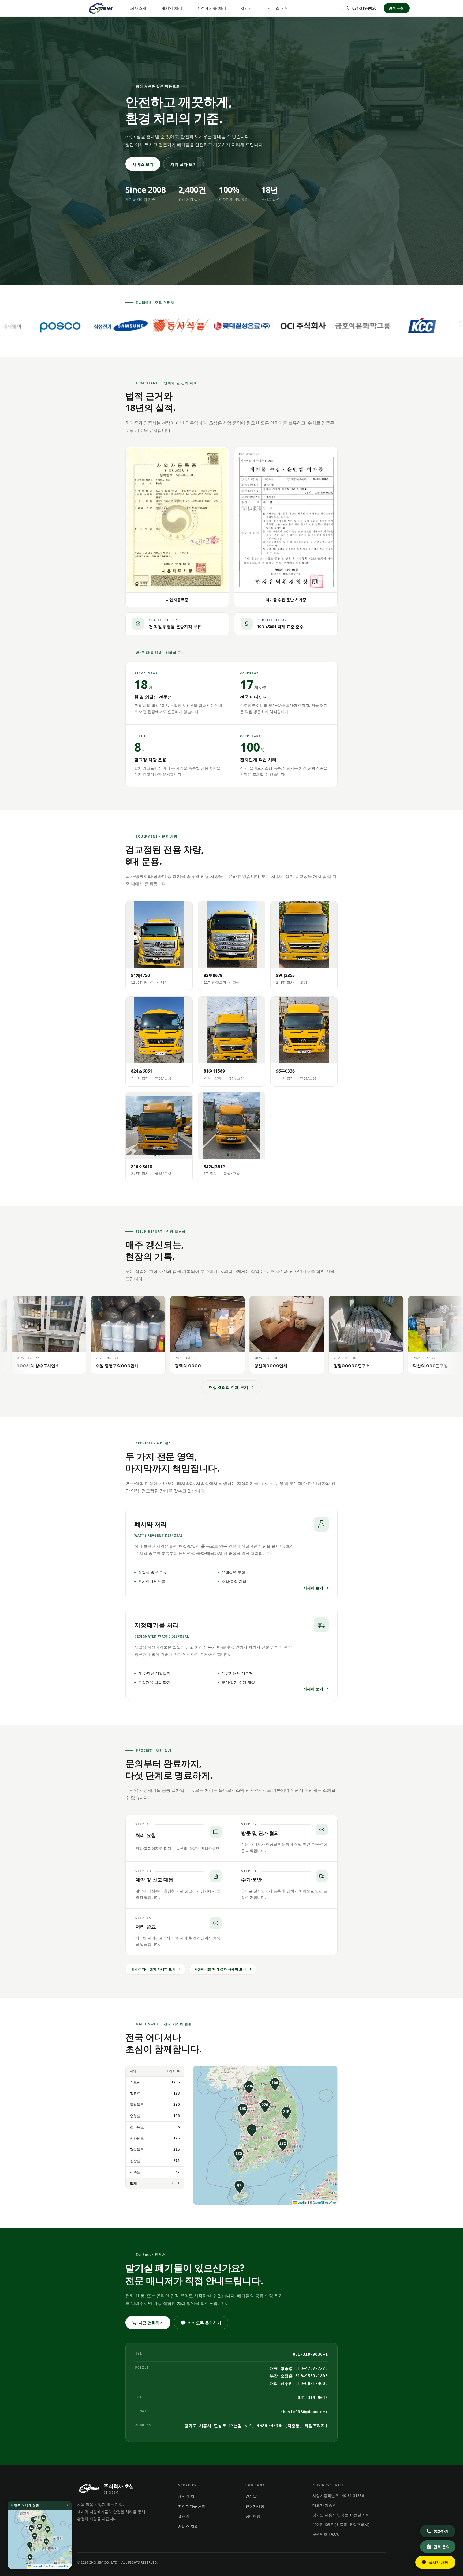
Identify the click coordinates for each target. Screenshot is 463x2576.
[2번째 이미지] (159, 963)
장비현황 (253, 2516)
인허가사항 (255, 2506)
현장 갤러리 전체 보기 (228, 1387)
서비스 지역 (278, 8)
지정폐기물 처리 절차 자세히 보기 (220, 1969)
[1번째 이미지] (156, 963)
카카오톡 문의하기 (204, 2323)
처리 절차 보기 (184, 164)
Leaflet (302, 2202)
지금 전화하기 (151, 2323)
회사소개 (138, 8)
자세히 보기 (313, 1588)
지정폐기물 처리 (212, 8)
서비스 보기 (143, 164)
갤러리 (247, 8)
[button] (249, 2087)
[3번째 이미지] (163, 963)
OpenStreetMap (324, 2202)
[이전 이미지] (133, 934)
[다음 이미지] (185, 934)
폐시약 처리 (172, 8)
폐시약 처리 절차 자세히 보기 (153, 1969)
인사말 (251, 2496)
